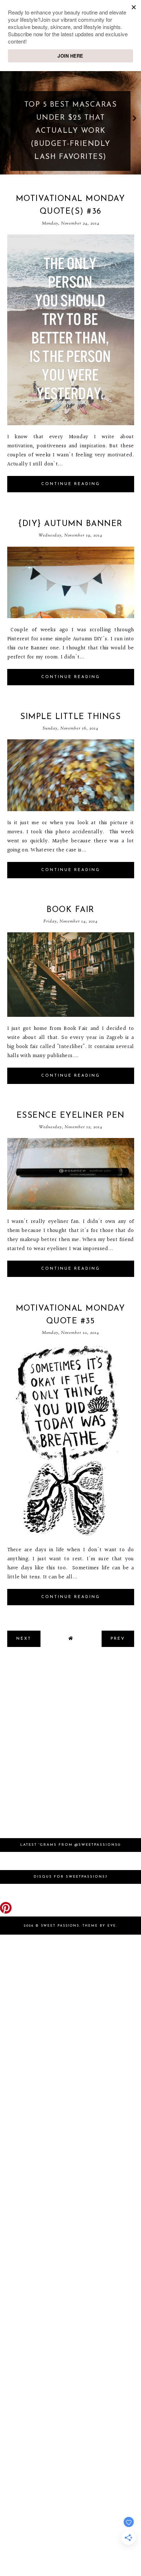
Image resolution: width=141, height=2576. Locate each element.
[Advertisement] (70, 1746)
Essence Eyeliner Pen (71, 1116)
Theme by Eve (99, 1926)
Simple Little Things (70, 717)
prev (6, 118)
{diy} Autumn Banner (70, 524)
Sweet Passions (60, 1926)
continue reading (71, 484)
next (135, 118)
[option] (70, 118)
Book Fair (70, 910)
